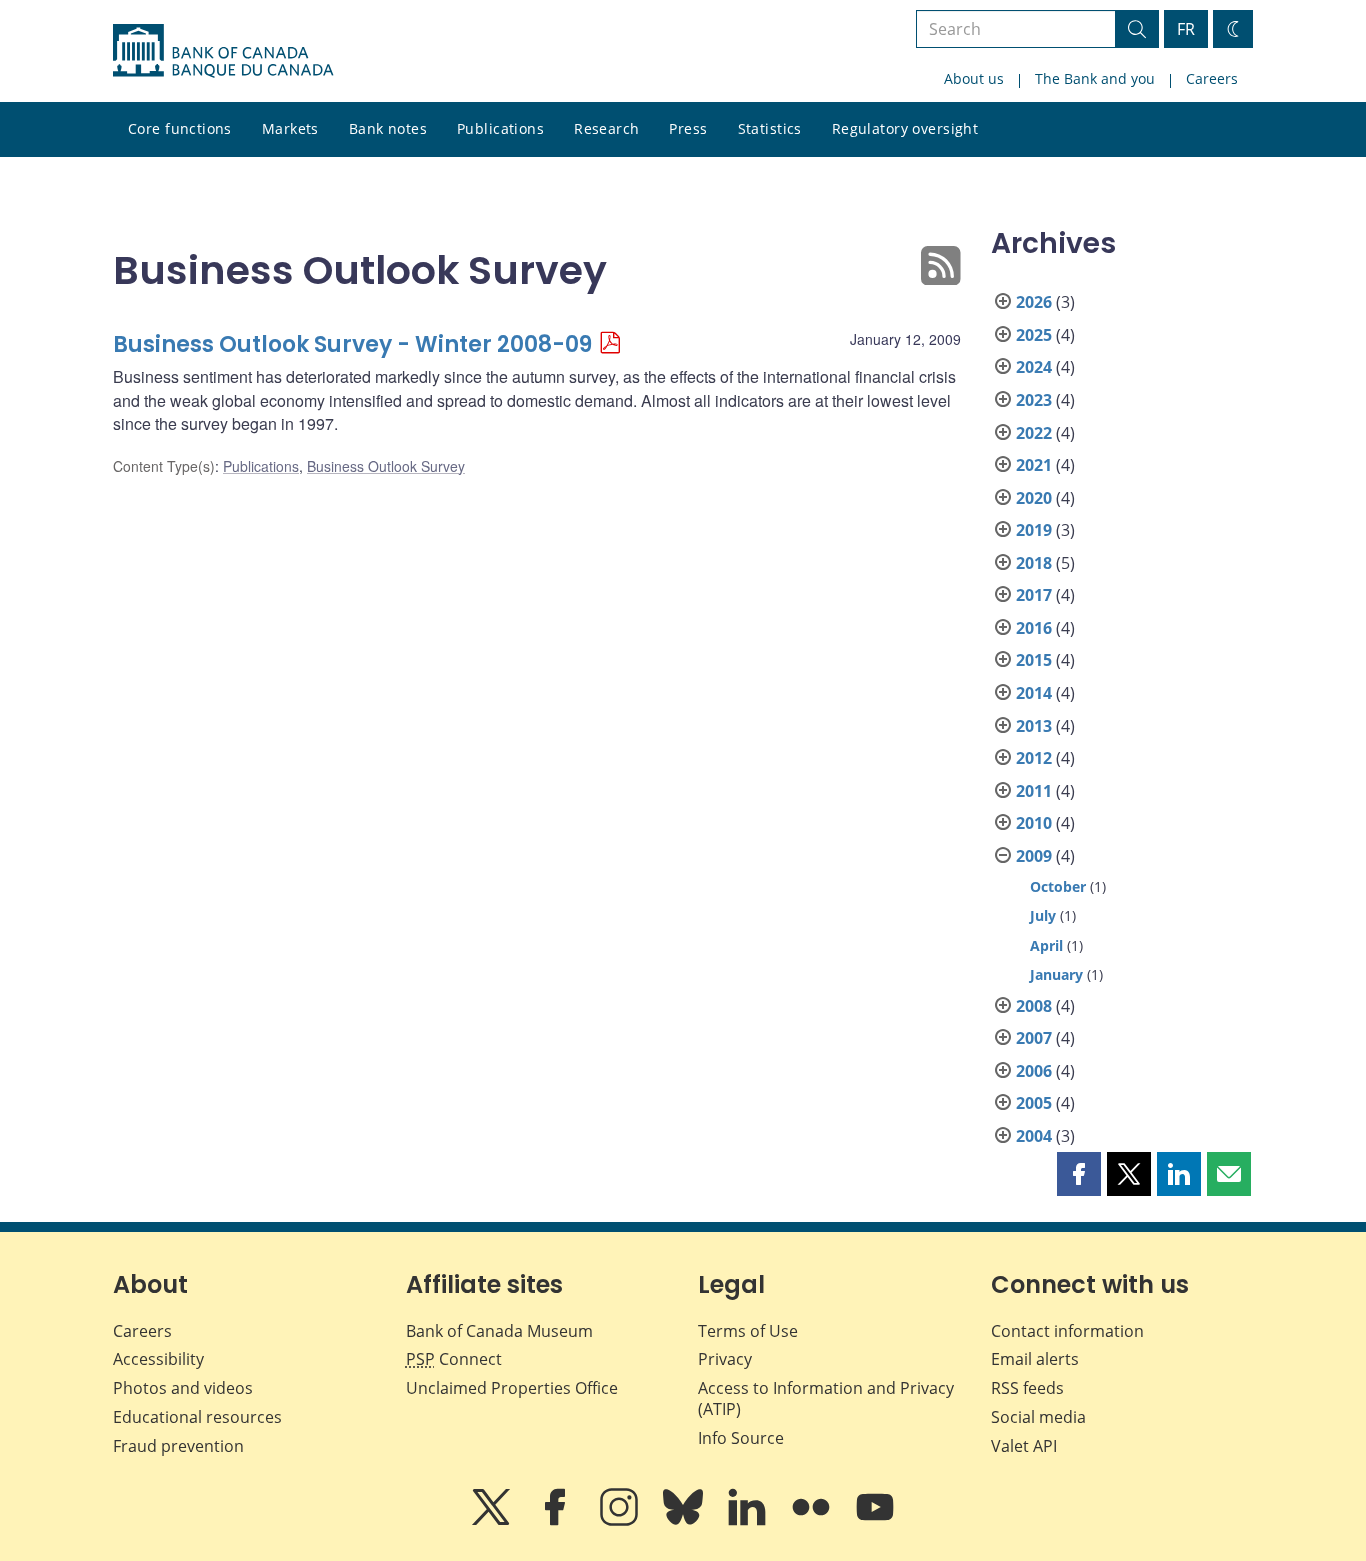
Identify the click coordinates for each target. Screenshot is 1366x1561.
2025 (1034, 335)
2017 (1034, 595)
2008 (1034, 1006)
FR (1186, 29)
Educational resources (197, 1417)
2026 (1034, 302)
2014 (1034, 693)
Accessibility (158, 1359)
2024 (1034, 367)
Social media (1038, 1417)
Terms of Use (748, 1331)
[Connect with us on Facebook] (557, 1521)
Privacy (725, 1359)
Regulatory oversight (905, 128)
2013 (1034, 726)
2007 (1034, 1038)
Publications (500, 128)
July (1043, 915)
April (1046, 945)
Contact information (1067, 1331)
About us (974, 78)
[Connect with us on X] (493, 1521)
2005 (1034, 1103)
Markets (290, 128)
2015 (1034, 660)
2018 (1034, 563)
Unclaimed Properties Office (512, 1388)
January (1056, 974)
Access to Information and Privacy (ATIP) (826, 1398)
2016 (1034, 628)
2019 (1034, 530)
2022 (1034, 433)
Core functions (180, 128)
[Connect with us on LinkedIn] (749, 1521)
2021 (1034, 465)
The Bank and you (1095, 78)
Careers (1212, 78)
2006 (1034, 1071)
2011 (1034, 791)
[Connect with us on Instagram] (621, 1521)
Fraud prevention (178, 1446)
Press (688, 128)
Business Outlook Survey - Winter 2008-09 (352, 344)
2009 (1034, 856)
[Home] (223, 51)
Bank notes (388, 128)
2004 (1034, 1136)
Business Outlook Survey (386, 466)
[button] (1079, 1174)
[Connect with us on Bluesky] (685, 1521)
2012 (1034, 758)
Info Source (741, 1438)
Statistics (770, 128)
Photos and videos (183, 1388)
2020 (1034, 498)
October (1058, 886)
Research (606, 128)
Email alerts (1035, 1359)
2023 (1034, 400)
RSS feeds (1027, 1388)
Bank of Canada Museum (499, 1331)
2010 (1034, 823)
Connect (454, 1359)
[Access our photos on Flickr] (813, 1521)
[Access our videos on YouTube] (875, 1521)
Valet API (1024, 1446)
